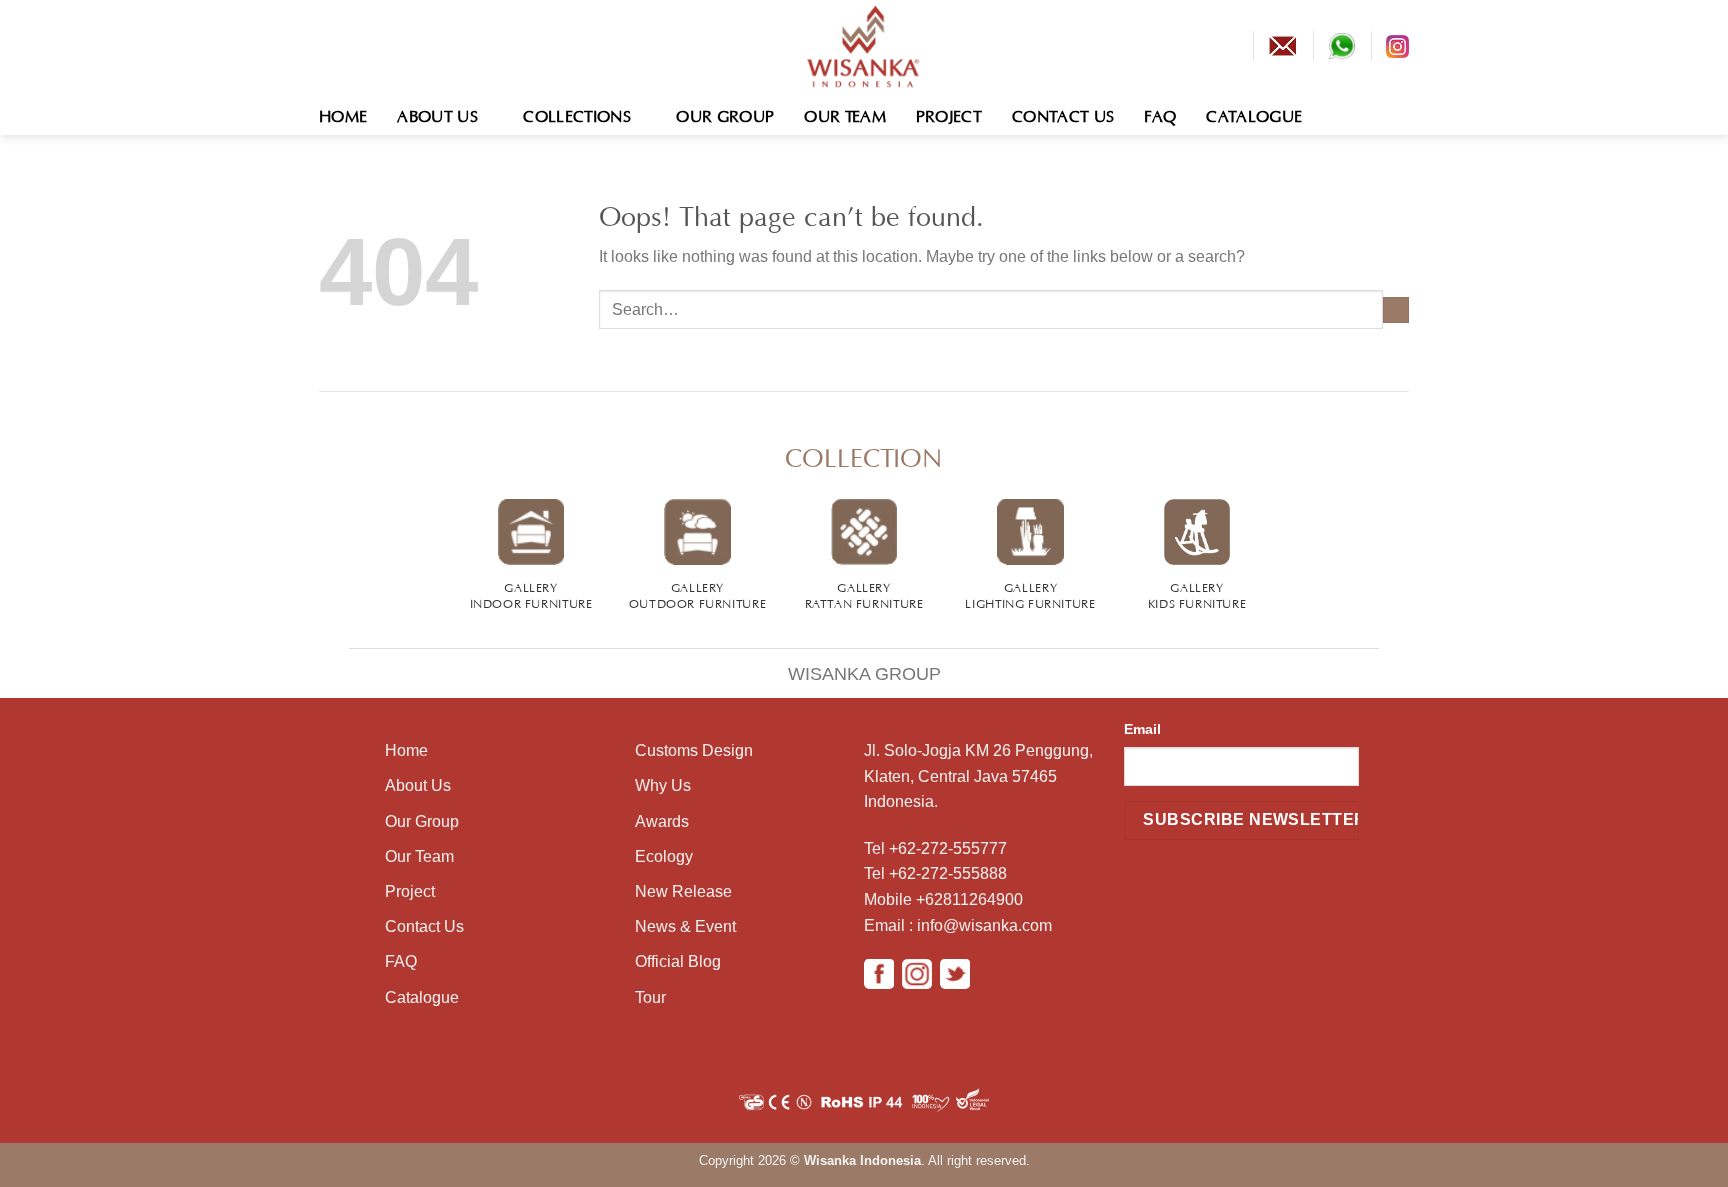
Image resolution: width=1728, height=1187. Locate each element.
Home (343, 114)
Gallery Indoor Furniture (531, 594)
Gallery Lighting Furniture (1030, 594)
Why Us (663, 785)
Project (949, 114)
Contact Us (1063, 114)
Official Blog (678, 961)
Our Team (845, 114)
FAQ (1160, 114)
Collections (577, 114)
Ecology (664, 856)
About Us (437, 114)
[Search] (1399, 113)
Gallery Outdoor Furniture (697, 594)
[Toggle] (327, 660)
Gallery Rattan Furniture (864, 594)
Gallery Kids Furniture (1197, 594)
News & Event (685, 926)
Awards (662, 821)
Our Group (725, 114)
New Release (683, 891)
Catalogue (1254, 114)
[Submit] (1396, 310)
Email (1142, 729)
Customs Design (694, 750)
